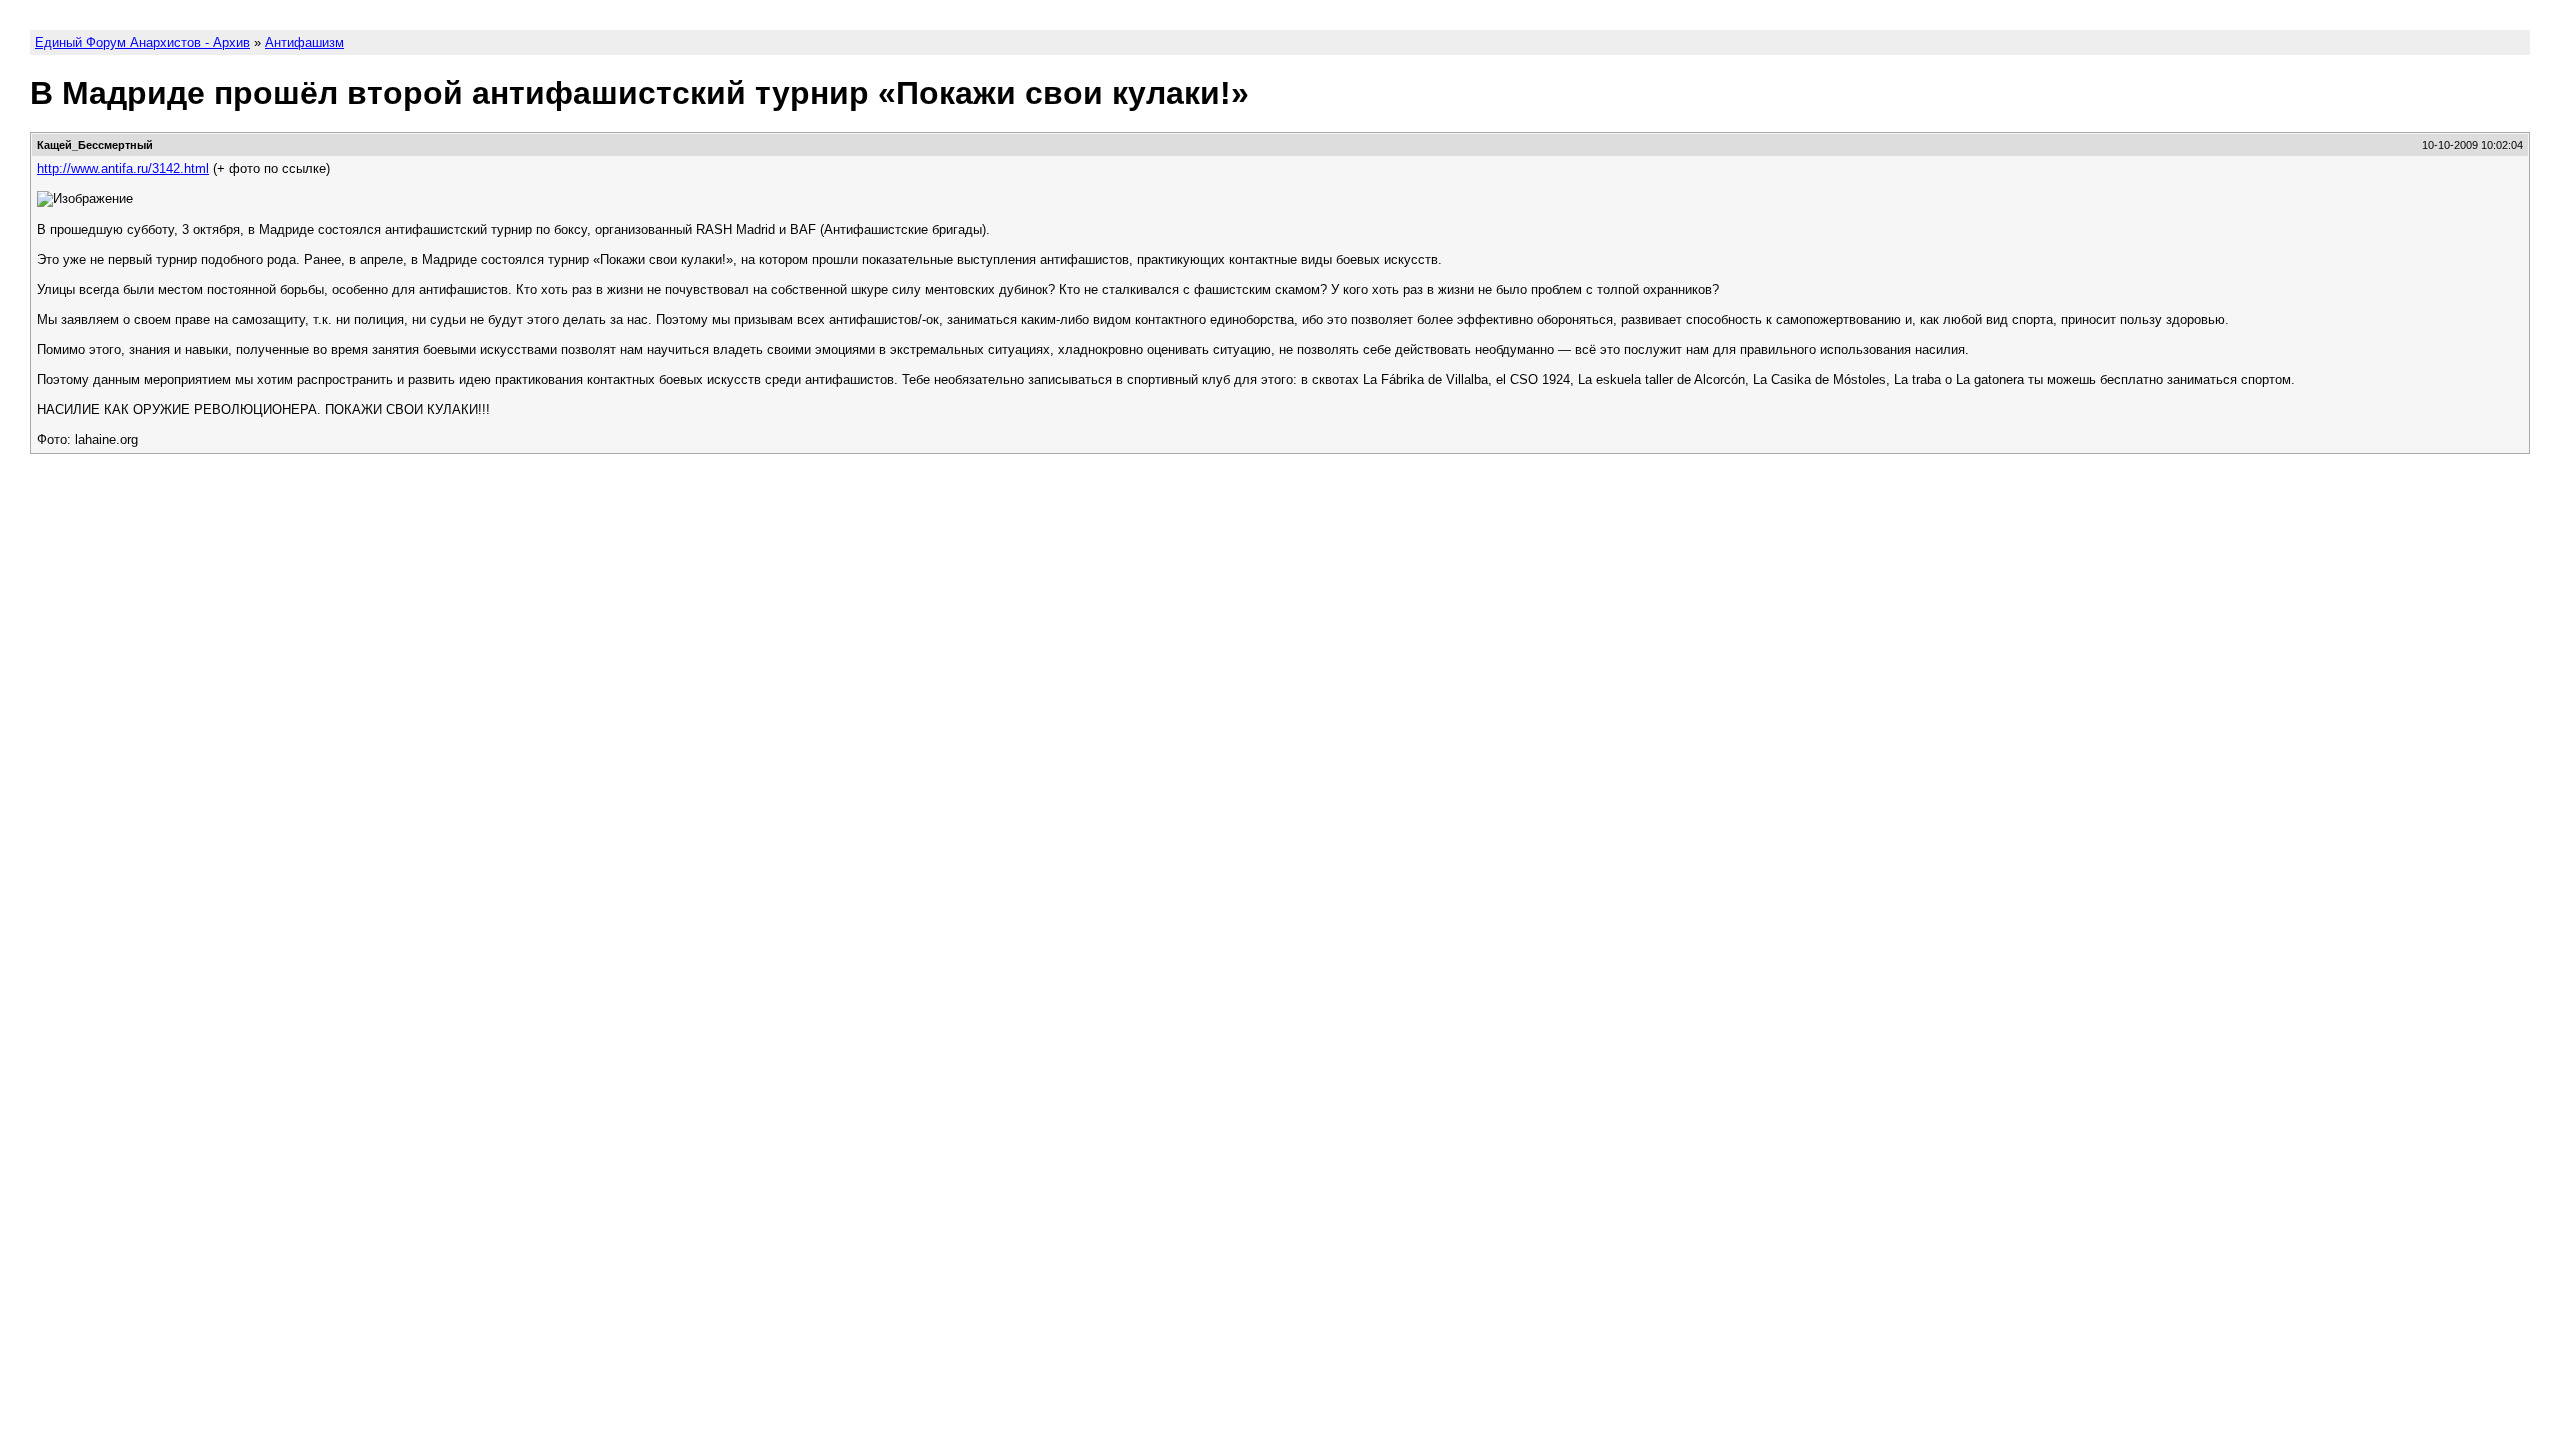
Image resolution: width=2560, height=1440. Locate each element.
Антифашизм (304, 42)
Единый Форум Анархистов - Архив (142, 42)
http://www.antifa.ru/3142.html (123, 168)
